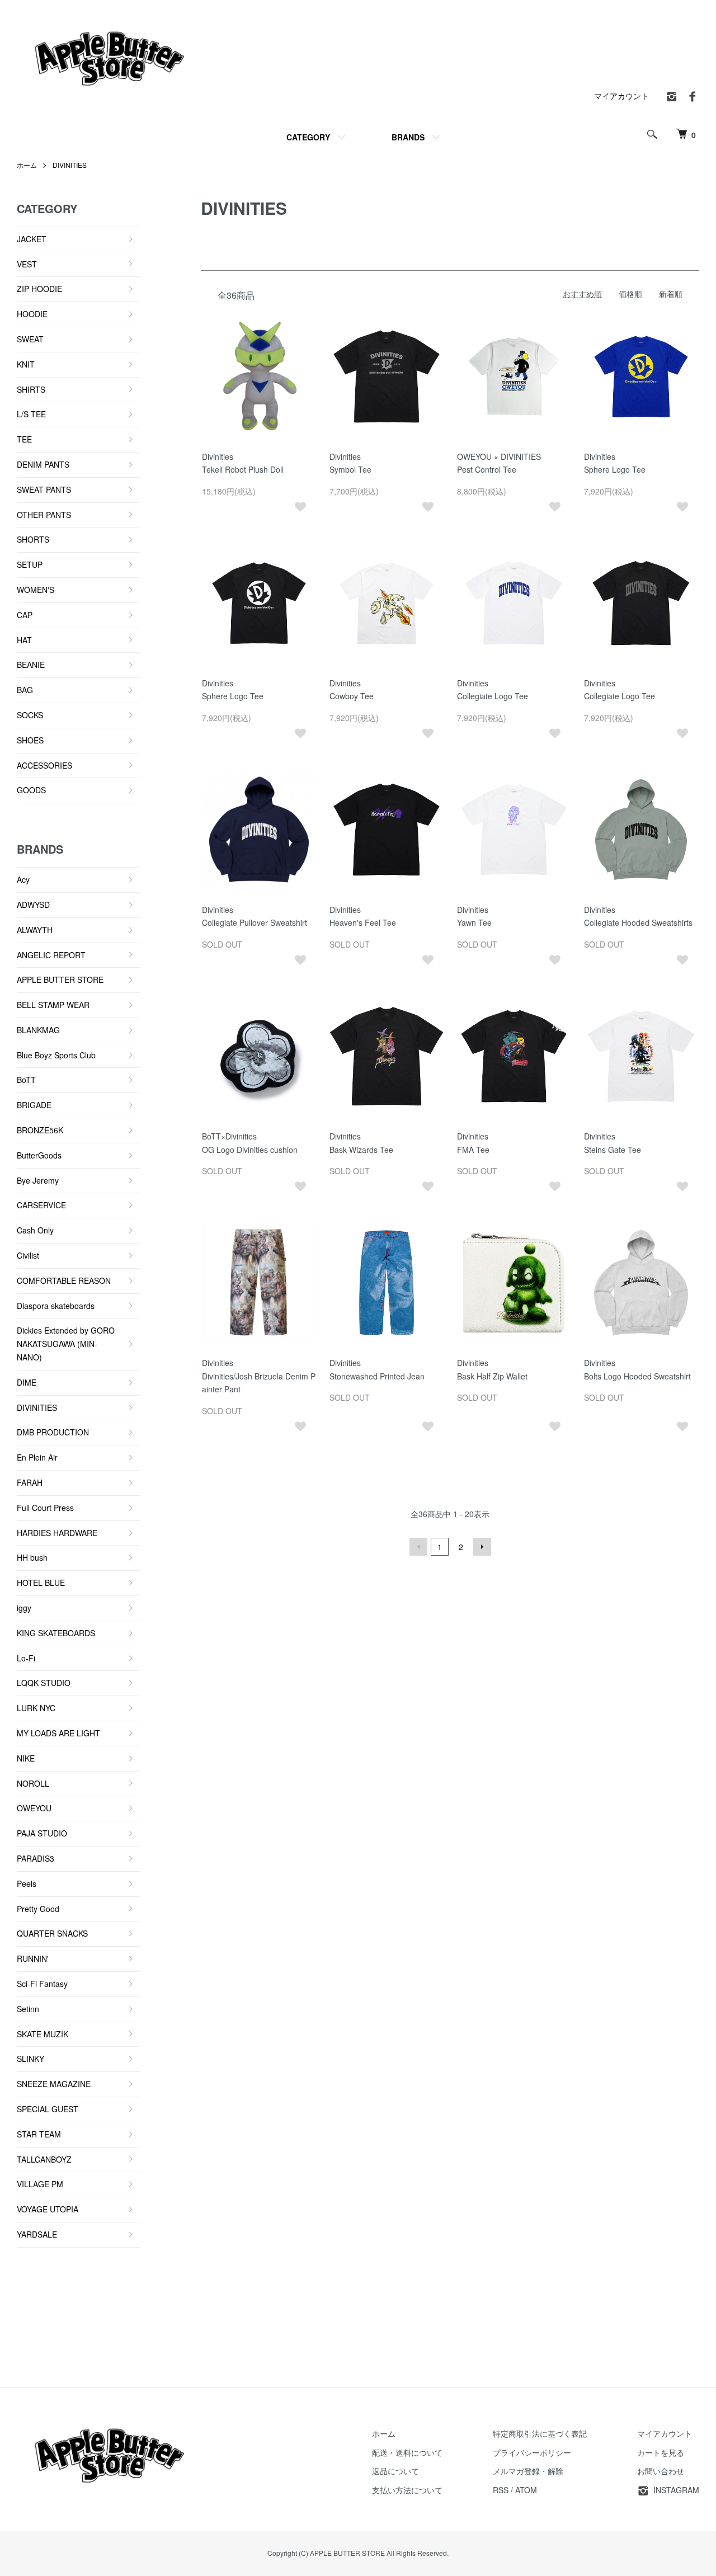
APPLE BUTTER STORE (60, 979)
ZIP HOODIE (39, 289)
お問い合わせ (661, 2471)
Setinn (28, 2009)
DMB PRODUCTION (53, 1432)
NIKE (26, 1758)
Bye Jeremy (38, 1180)
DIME (27, 1382)
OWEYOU (34, 1808)
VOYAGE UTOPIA (48, 2209)
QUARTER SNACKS (52, 1933)
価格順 (630, 294)
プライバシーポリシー (532, 2452)
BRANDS (408, 137)
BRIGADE (34, 1105)
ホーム (27, 165)
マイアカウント (621, 96)
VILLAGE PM (40, 2184)
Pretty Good (38, 1909)
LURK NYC (36, 1708)
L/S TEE (31, 414)
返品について (395, 2471)
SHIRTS (31, 389)
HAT (24, 640)
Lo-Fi (26, 1658)
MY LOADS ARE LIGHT (58, 1733)
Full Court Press (45, 1508)
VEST (27, 264)
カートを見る (661, 2452)
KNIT (26, 364)
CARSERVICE (41, 1205)
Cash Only (35, 1230)
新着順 (671, 294)
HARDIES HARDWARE (57, 1533)
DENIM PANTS (43, 464)
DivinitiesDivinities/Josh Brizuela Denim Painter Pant (259, 1376)
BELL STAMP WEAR (53, 1005)
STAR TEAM (39, 2134)
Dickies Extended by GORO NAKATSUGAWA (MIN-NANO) (66, 1344)
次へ (482, 1547)
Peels (27, 1883)
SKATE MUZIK (43, 2034)
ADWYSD (33, 905)
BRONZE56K (40, 1130)
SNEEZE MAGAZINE (54, 2084)
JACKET (32, 239)
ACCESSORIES (44, 765)
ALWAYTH (35, 930)
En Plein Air (37, 1457)
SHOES (30, 740)
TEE (24, 439)
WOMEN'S (36, 590)
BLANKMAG (38, 1030)
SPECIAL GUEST (48, 2109)
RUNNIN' (33, 1958)
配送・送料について (407, 2452)
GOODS (31, 790)
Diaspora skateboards (56, 1306)
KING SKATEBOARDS (56, 1633)
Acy (23, 879)
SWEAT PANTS (44, 489)
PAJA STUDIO (42, 1833)
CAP (25, 615)
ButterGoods (39, 1155)
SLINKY (30, 2059)
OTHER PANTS (44, 515)
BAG (25, 690)
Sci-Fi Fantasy (42, 1984)
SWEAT (30, 339)
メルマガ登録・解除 (528, 2471)
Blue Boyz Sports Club (56, 1055)
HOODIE (32, 314)
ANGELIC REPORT (51, 955)
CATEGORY (308, 137)
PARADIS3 (36, 1858)
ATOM (526, 2490)
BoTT (26, 1080)
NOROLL (33, 1783)
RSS (501, 2490)
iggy (24, 1608)
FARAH (30, 1482)
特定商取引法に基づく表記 (540, 2433)
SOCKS (30, 715)
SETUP (30, 564)
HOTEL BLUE (41, 1583)
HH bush (32, 1557)
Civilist (28, 1255)
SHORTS (33, 539)
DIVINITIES (70, 165)
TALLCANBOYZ (44, 2159)
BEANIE (31, 665)
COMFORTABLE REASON (64, 1280)
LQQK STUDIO (44, 1683)
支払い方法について (407, 2490)
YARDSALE (37, 2234)
